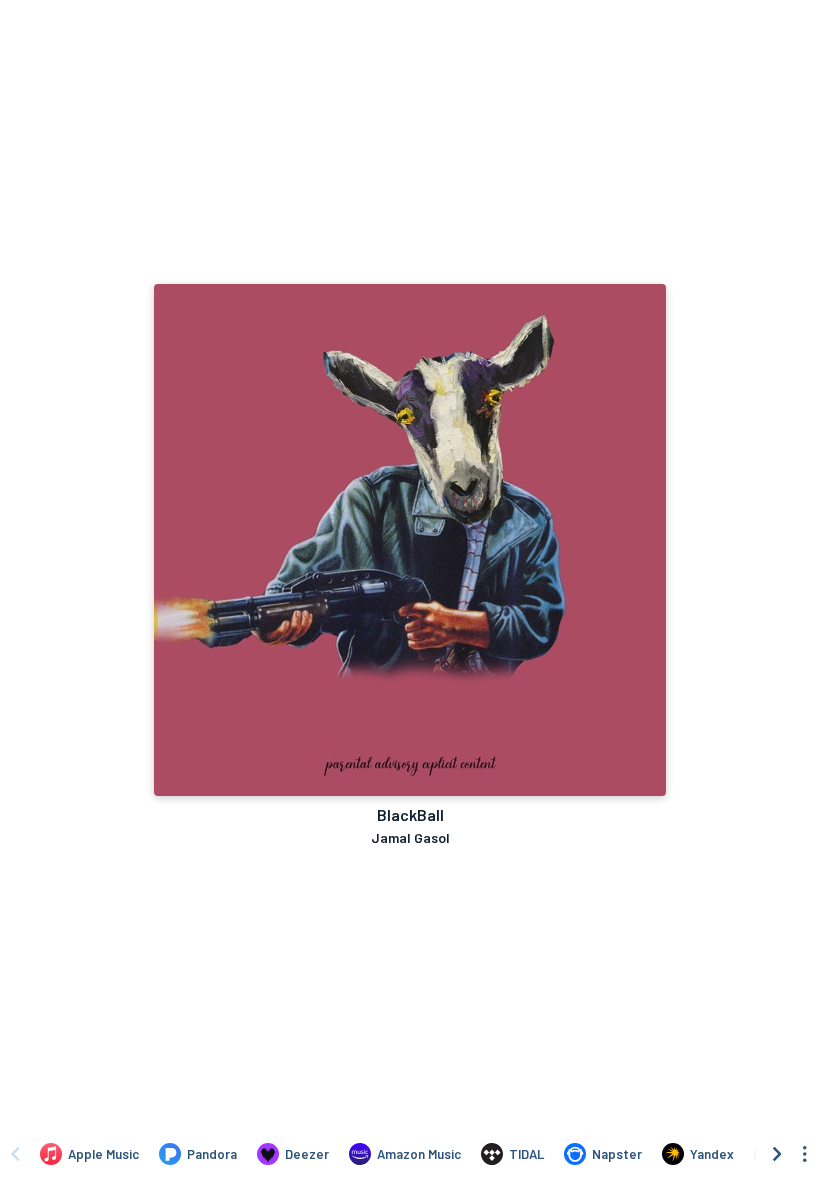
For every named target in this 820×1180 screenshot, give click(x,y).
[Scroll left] (15, 1154)
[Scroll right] (777, 1154)
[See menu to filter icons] (805, 1154)
